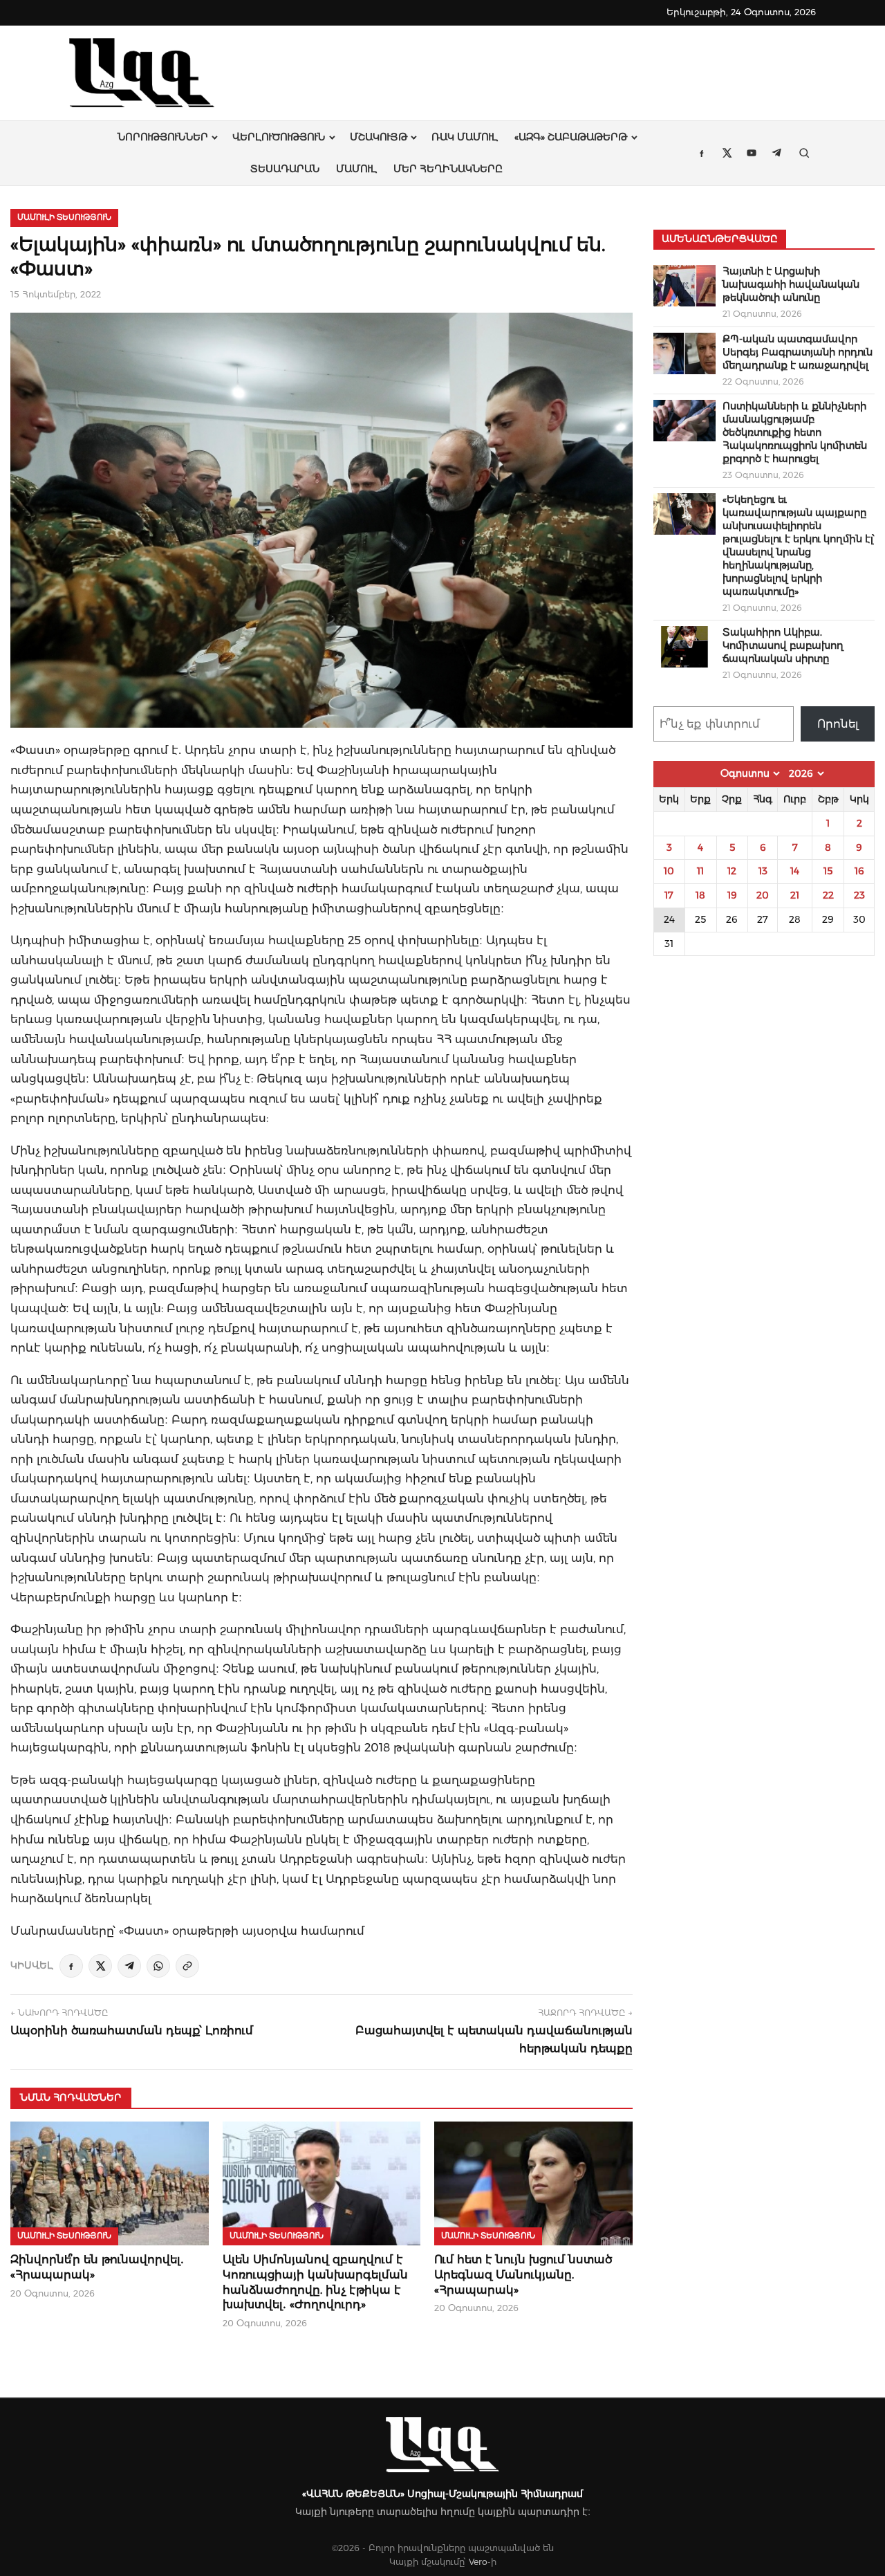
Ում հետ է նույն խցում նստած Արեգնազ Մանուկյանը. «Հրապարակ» (523, 2274)
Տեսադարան (285, 169)
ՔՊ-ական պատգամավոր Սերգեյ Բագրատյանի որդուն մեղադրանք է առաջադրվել (798, 352)
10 (669, 871)
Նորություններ (163, 137)
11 (700, 871)
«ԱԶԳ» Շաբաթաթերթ (571, 137)
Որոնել (838, 724)
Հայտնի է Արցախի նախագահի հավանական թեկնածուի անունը (791, 284)
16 (859, 871)
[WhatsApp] (158, 1966)
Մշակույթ (379, 137)
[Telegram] (129, 1966)
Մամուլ (356, 169)
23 (859, 895)
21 (795, 895)
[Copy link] (187, 1966)
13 (763, 871)
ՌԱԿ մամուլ (465, 137)
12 (732, 871)
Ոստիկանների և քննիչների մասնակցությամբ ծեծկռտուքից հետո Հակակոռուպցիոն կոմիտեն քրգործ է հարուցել (795, 432)
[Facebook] (71, 1966)
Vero (478, 2562)
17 (669, 895)
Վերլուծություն (279, 137)
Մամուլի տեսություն (64, 217)
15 (828, 871)
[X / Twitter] (100, 1966)
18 (700, 895)
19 (732, 895)
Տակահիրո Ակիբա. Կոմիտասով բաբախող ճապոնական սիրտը (783, 645)
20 (763, 895)
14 (795, 871)
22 (828, 895)
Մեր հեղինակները (448, 169)
